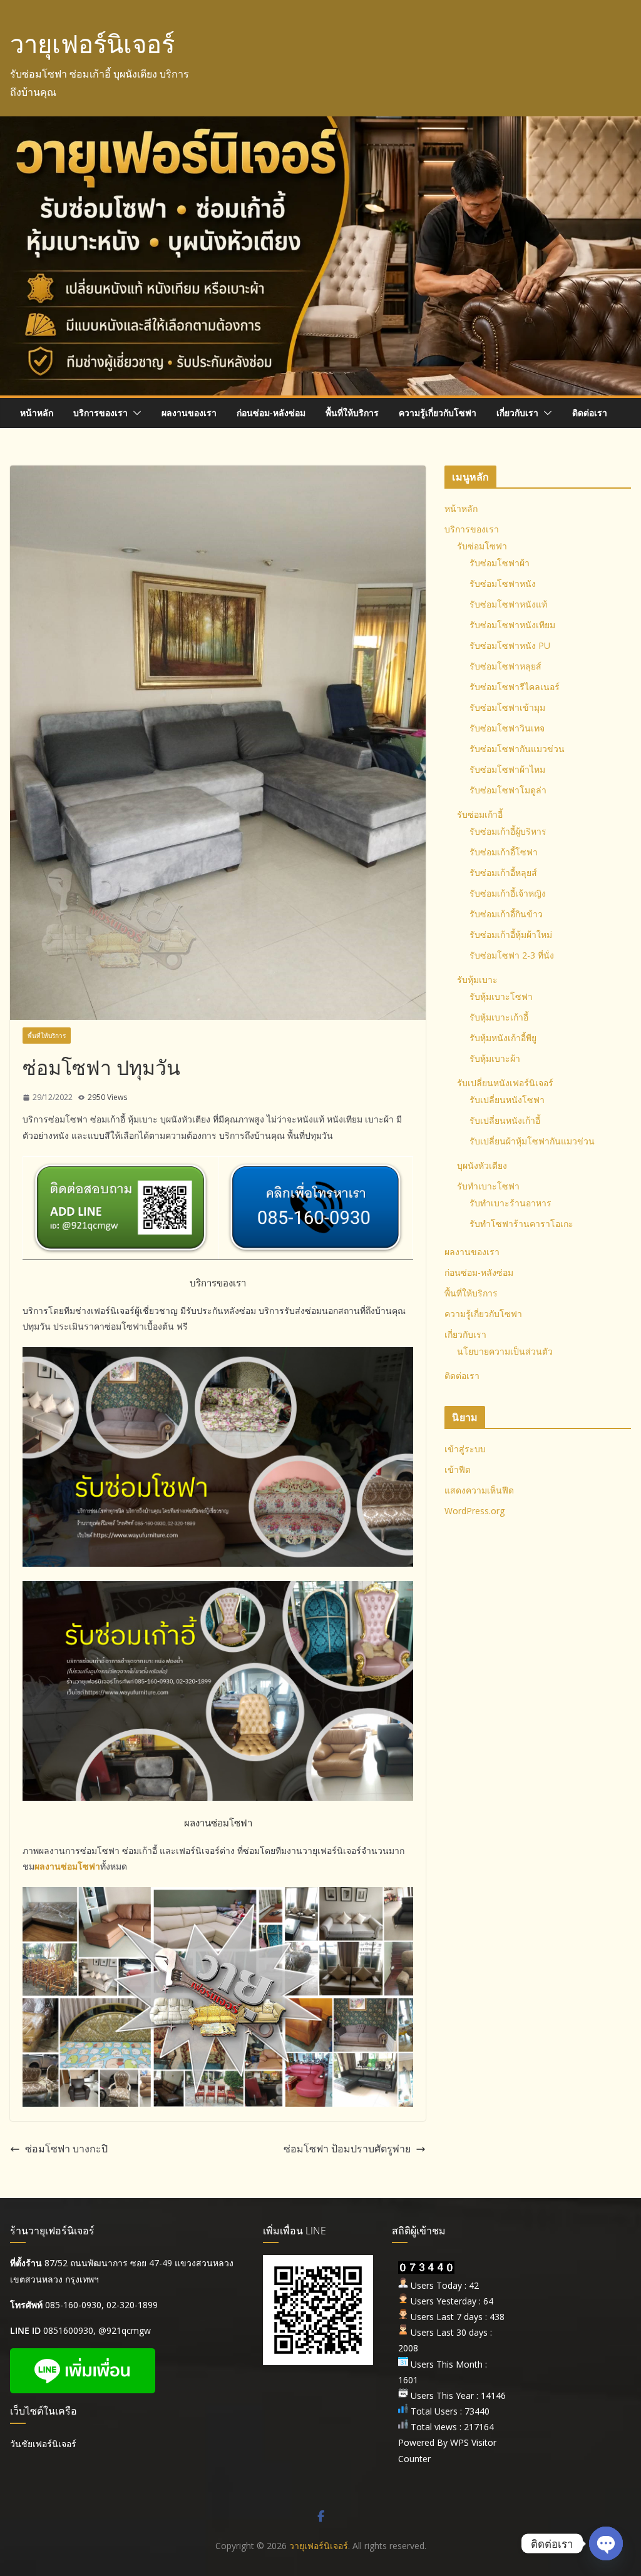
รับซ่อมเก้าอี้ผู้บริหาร (508, 831)
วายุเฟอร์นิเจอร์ (92, 43)
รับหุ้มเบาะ (477, 980)
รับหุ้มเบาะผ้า (495, 1058)
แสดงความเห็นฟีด (479, 1490)
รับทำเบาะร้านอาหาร (510, 1203)
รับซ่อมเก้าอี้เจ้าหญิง (508, 893)
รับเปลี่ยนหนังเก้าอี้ (505, 1120)
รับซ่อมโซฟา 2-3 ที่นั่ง (512, 955)
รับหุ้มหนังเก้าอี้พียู (503, 1038)
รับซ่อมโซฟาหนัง (503, 583)
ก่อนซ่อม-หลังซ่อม (271, 413)
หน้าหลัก (37, 413)
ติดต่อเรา (590, 413)
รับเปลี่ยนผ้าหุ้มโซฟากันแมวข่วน (532, 1141)
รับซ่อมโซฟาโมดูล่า (508, 790)
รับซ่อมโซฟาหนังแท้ (508, 604)
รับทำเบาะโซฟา (488, 1186)
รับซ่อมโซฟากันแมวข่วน (517, 749)
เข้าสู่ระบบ (465, 1449)
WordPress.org (474, 1511)
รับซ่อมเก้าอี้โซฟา (504, 852)
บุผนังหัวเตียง (482, 1165)
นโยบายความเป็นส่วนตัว (505, 1351)
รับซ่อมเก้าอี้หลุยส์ (503, 873)
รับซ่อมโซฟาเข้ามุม (507, 707)
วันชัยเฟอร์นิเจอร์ (43, 2444)
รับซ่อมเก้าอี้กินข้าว (506, 914)
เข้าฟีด (458, 1469)
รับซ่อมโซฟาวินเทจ (507, 728)
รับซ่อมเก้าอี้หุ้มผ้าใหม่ (511, 934)
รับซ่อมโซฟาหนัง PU (510, 645)
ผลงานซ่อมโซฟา (67, 1866)
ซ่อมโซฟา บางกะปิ (66, 2149)
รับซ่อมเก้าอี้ (480, 814)
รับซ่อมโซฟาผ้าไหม (507, 769)
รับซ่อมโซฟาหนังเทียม (512, 625)
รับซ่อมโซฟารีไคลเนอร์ (515, 687)
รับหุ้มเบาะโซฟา (501, 996)
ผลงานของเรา (189, 413)
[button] (135, 413)
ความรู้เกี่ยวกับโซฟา (438, 413)
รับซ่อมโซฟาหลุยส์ (505, 666)
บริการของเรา (100, 413)
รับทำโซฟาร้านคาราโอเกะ (521, 1224)
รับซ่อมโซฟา (482, 546)
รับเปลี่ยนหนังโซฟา (507, 1100)
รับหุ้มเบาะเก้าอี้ (499, 1017)
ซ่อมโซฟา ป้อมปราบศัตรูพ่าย (347, 2149)
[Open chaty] (606, 2543)
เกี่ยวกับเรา (517, 413)
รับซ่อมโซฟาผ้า (500, 563)
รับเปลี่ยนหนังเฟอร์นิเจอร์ (505, 1083)
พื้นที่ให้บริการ (352, 413)
